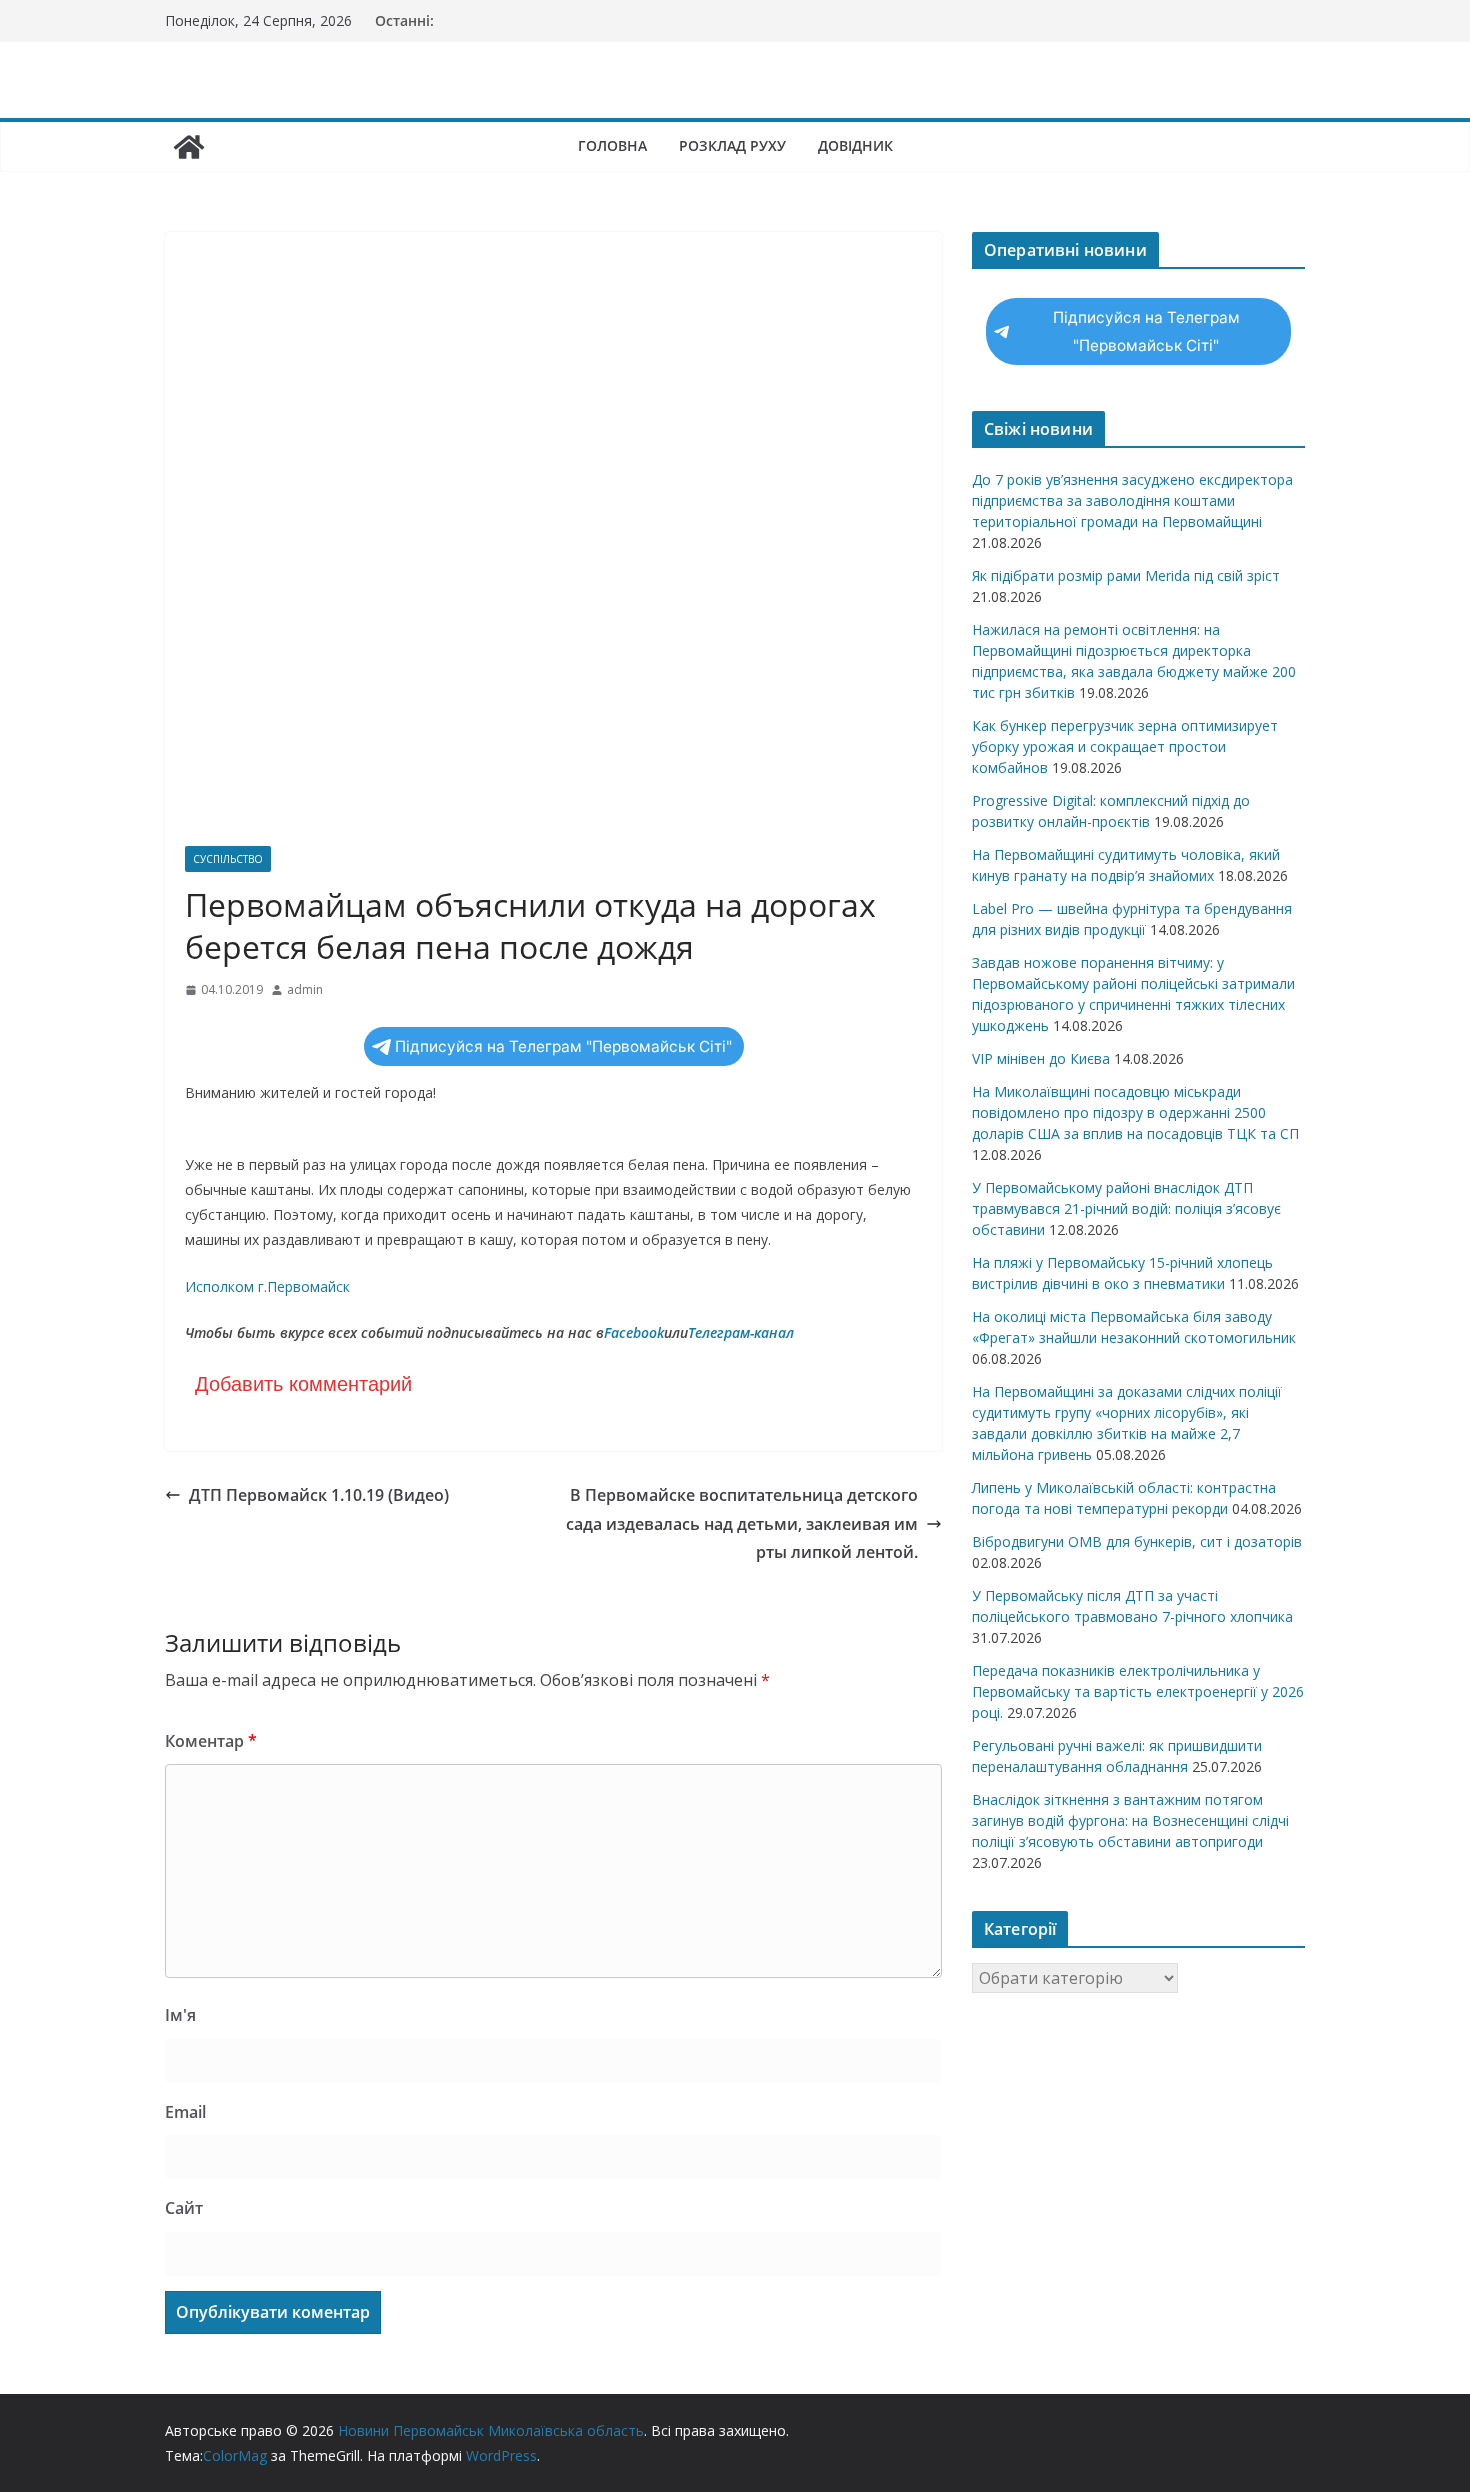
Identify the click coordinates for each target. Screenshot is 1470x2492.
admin (305, 989)
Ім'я (180, 2015)
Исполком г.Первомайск (267, 1286)
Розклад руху (732, 145)
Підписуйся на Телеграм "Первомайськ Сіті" (563, 1046)
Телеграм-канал (741, 1332)
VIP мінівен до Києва (1041, 1058)
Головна (612, 145)
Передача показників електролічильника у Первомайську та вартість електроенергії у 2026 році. (1138, 1691)
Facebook (634, 1332)
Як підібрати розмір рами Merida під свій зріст (1126, 575)
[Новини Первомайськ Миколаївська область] (189, 147)
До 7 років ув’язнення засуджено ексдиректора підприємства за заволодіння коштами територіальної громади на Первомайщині (1132, 500)
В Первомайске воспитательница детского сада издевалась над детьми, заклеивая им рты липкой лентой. (742, 1524)
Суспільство (228, 859)
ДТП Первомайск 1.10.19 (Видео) (319, 1495)
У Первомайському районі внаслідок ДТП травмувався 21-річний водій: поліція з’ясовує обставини (1126, 1208)
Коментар (211, 1741)
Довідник (855, 145)
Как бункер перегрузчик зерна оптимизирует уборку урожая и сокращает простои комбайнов (1125, 746)
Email (185, 2112)
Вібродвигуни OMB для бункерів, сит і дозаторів (1137, 1541)
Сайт (184, 2208)
